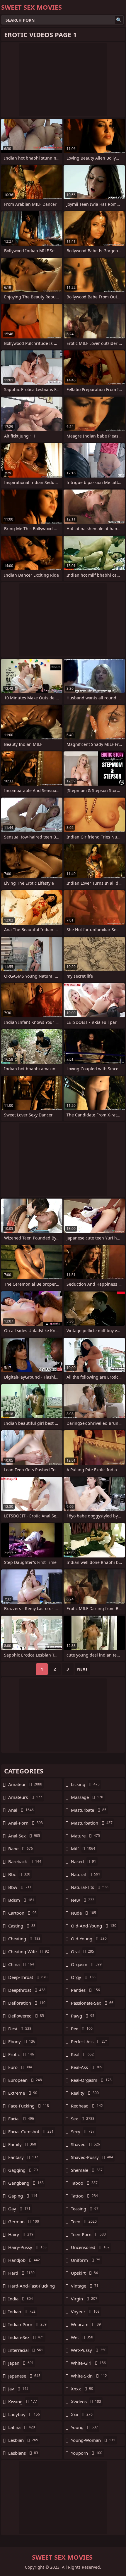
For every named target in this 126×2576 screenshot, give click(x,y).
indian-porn (27, 2324)
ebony (22, 2041)
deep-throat (28, 1977)
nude (84, 1913)
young (84, 2427)
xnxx (82, 2389)
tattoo (84, 2196)
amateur (25, 1784)
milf (83, 1849)
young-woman (93, 2440)
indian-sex (26, 2337)
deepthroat (27, 1990)
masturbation (92, 1823)
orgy (83, 1977)
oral (82, 1951)
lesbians (23, 2453)
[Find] (119, 20)
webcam (86, 2324)
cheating (24, 1939)
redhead (87, 2106)
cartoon (22, 1913)
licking (85, 1784)
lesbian (23, 2440)
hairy (21, 2234)
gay (19, 2209)
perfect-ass (89, 2041)
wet (82, 2337)
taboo (84, 2183)
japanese (24, 2376)
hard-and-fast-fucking (31, 2287)
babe (21, 1849)
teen (84, 2221)
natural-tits (90, 1887)
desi (20, 2029)
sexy (83, 2131)
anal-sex (24, 1836)
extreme (23, 2093)
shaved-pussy (92, 2157)
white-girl (88, 2363)
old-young (89, 1939)
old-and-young (94, 1926)
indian (22, 2312)
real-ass (87, 2067)
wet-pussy (89, 2350)
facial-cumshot (31, 2131)
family (22, 2144)
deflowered (26, 2016)
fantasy (23, 2157)
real (82, 2054)
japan (21, 2363)
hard (21, 2273)
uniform (86, 2260)
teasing (85, 2209)
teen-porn (88, 2234)
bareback (25, 1861)
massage (87, 1797)
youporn (87, 2453)
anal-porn (25, 1823)
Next (82, 1669)
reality (85, 2093)
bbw (20, 1887)
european (25, 2080)
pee (82, 2029)
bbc (19, 1874)
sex (83, 2119)
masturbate (89, 1810)
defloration (27, 2003)
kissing (23, 2402)
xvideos (86, 2402)
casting (22, 1926)
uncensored (90, 2247)
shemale (87, 2170)
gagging (23, 2170)
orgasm (86, 1964)
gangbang (26, 2183)
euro (20, 2067)
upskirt (84, 2273)
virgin (84, 2299)
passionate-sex (92, 2003)
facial (21, 2119)
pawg (83, 2016)
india (21, 2299)
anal (21, 1810)
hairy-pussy (27, 2247)
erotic (21, 2054)
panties (85, 1990)
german (24, 2221)
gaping (23, 2196)
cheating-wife (29, 1951)
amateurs (25, 1797)
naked (84, 1861)
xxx (82, 2414)
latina (22, 2427)
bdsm (21, 1900)
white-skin (89, 2376)
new (83, 1900)
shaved (85, 2144)
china (21, 1964)
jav (18, 2389)
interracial (26, 2350)
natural (86, 1874)
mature (85, 1836)
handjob (24, 2260)
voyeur (85, 2312)
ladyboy (24, 2414)
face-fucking (29, 2106)
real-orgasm (91, 2080)
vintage (85, 2286)
